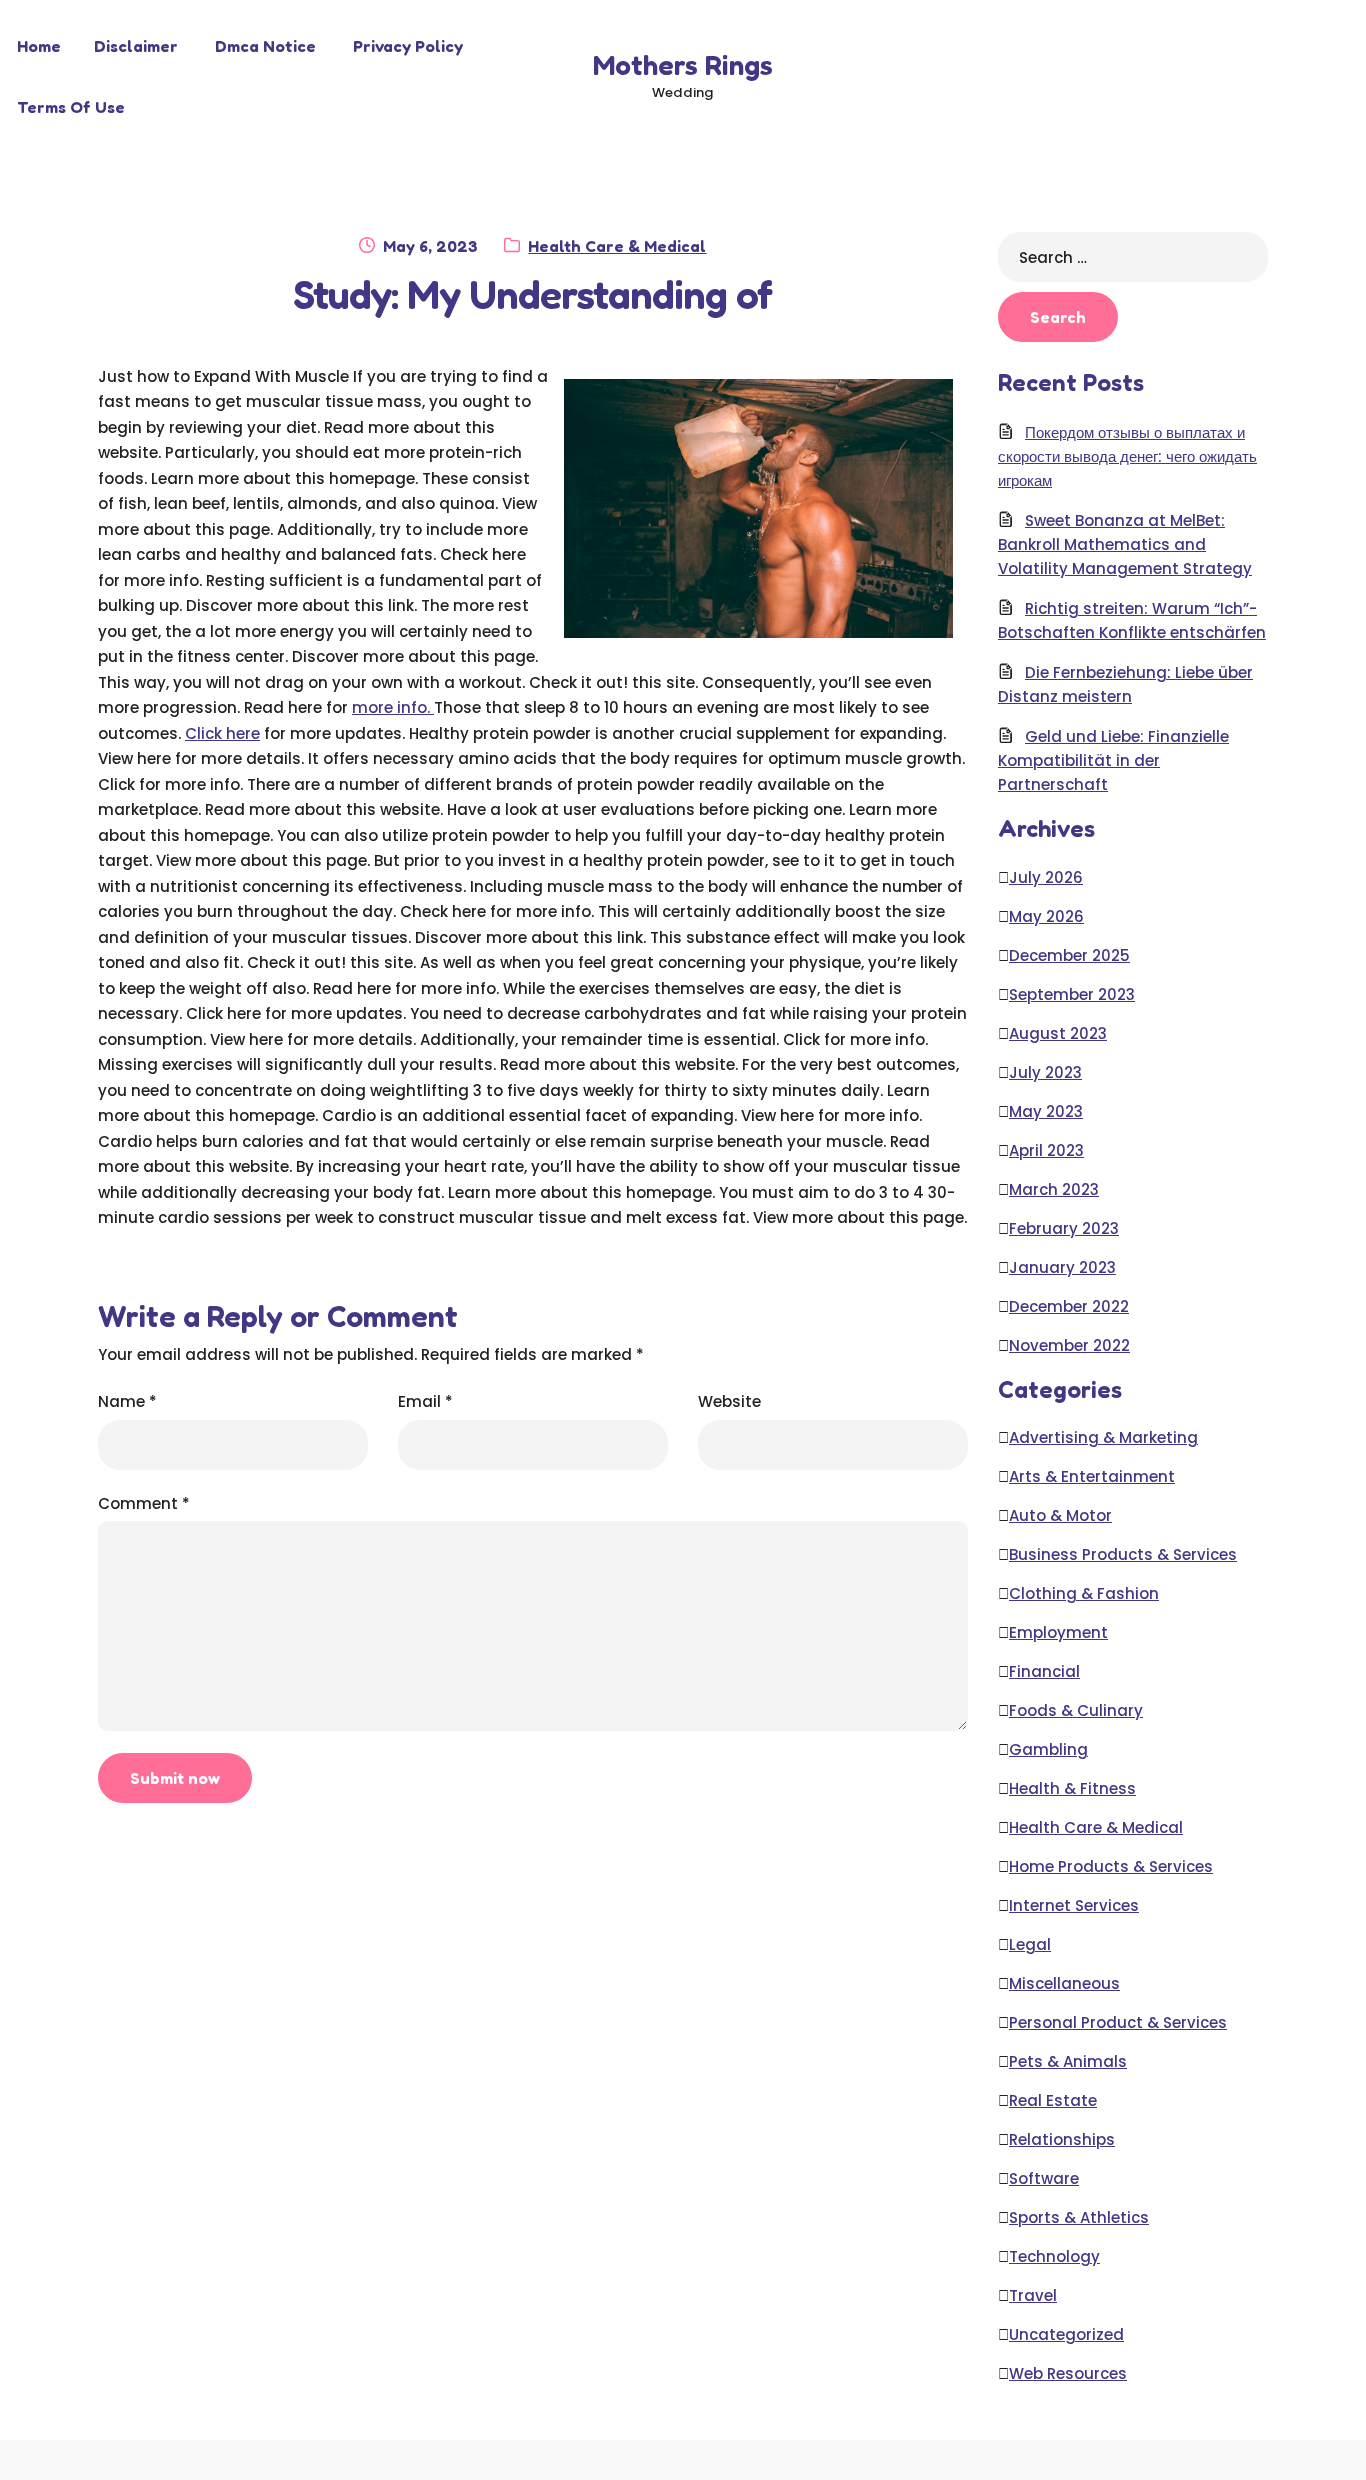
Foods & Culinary (1076, 1710)
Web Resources (1068, 2373)
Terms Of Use (71, 107)
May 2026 (1046, 916)
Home (39, 46)
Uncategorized (1066, 2334)
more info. (393, 707)
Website (729, 1401)
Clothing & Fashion (1084, 1593)
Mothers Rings (683, 65)
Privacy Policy (408, 46)
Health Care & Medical (617, 246)
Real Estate (1053, 2100)
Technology (1054, 2256)
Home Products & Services (1111, 1866)
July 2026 (1046, 877)
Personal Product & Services (1118, 2022)
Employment (1058, 1632)
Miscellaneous (1064, 1983)
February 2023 (1064, 1228)
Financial (1044, 1671)
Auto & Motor (1060, 1515)
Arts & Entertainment (1092, 1476)
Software (1044, 2178)
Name (127, 1401)
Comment (144, 1503)
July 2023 (1045, 1072)
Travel (1033, 2295)
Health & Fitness (1072, 1788)
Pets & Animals (1068, 2061)
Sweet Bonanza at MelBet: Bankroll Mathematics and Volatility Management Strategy (1125, 544)
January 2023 (1062, 1267)
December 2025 (1069, 955)
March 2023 (1054, 1189)
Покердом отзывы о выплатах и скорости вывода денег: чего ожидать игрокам (1127, 456)
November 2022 (1069, 1345)
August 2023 (1058, 1033)
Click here (222, 733)
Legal (1030, 1944)
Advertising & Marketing (1103, 1437)
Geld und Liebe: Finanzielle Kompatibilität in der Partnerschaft (1113, 760)
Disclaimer (136, 46)
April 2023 (1046, 1150)
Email (425, 1401)
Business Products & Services (1123, 1554)
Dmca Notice (265, 46)
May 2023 (1046, 1111)
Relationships (1062, 2139)
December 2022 (1069, 1306)
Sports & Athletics (1079, 2217)
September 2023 (1072, 994)
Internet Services (1074, 1905)
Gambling (1048, 1749)
